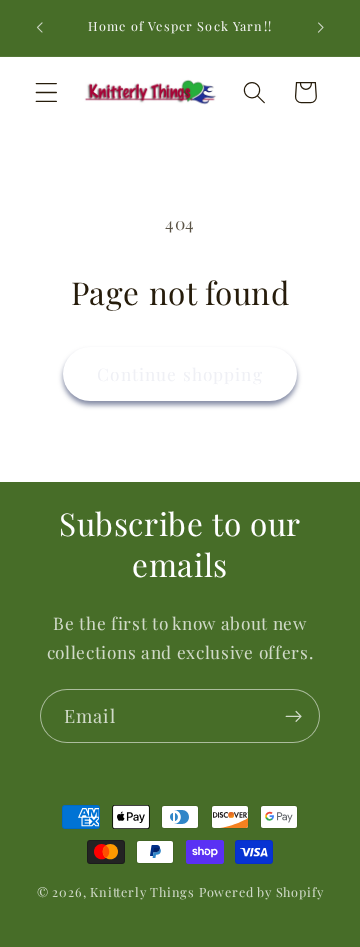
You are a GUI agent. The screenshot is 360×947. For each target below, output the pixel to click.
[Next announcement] (321, 28)
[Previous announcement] (39, 28)
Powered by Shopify (261, 891)
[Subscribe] (293, 716)
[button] (46, 92)
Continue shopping (180, 373)
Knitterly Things (142, 891)
